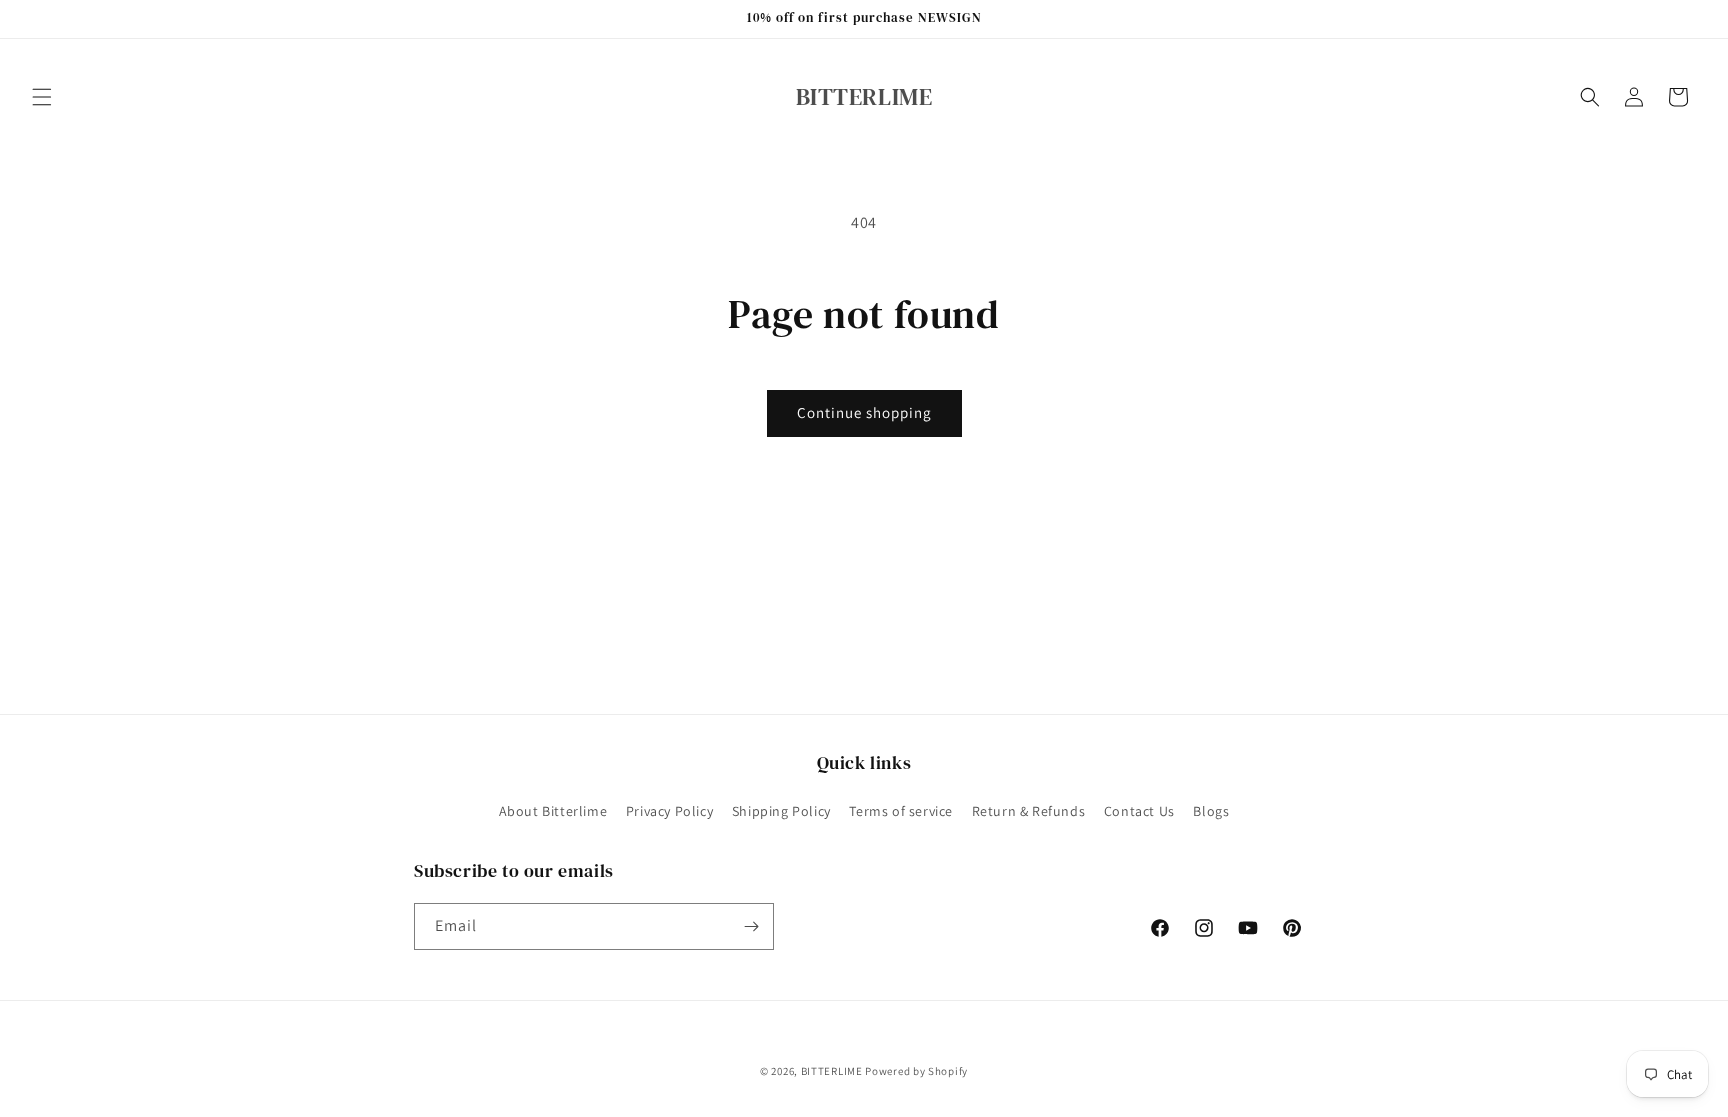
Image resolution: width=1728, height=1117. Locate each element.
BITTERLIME (832, 1071)
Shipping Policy (781, 811)
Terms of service (901, 811)
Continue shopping (864, 412)
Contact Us (1139, 811)
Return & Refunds (1029, 811)
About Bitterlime (553, 811)
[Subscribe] (751, 926)
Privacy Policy (669, 811)
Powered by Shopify (916, 1071)
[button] (42, 97)
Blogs (1211, 811)
